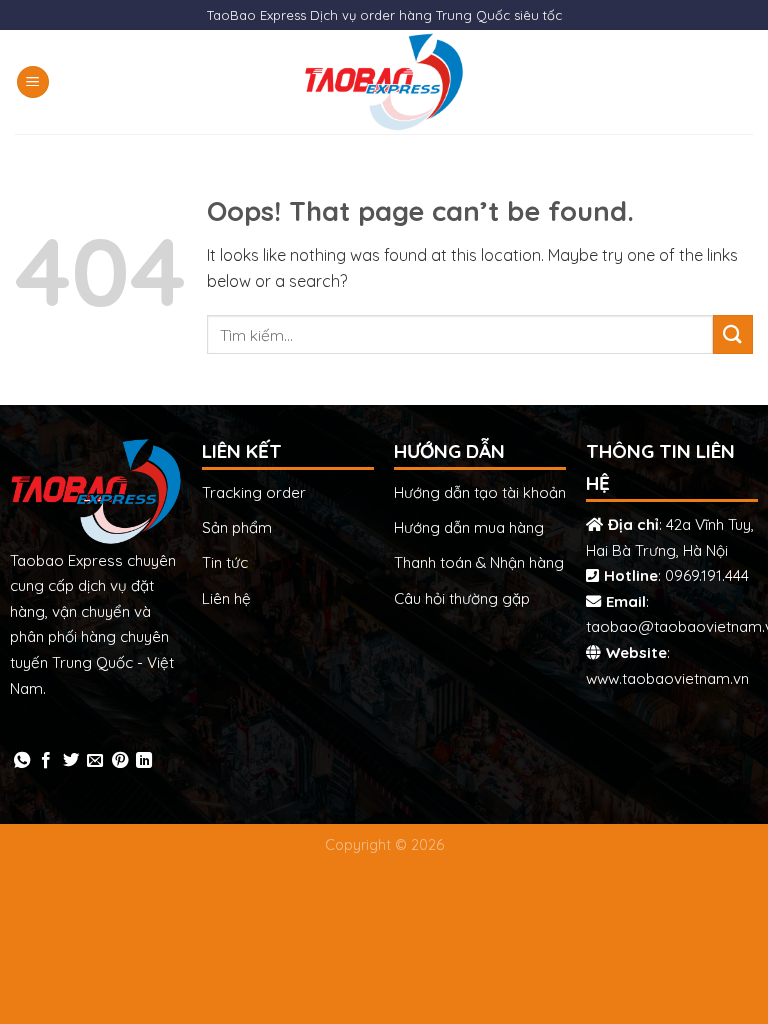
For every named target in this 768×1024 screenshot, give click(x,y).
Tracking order (254, 492)
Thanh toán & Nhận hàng (479, 562)
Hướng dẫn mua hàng (469, 527)
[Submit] (733, 334)
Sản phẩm (237, 527)
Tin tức (225, 562)
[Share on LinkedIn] (144, 761)
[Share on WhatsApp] (22, 761)
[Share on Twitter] (71, 761)
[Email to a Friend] (95, 761)
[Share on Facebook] (46, 761)
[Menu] (33, 82)
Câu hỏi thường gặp (462, 598)
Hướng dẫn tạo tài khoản (480, 492)
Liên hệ (226, 598)
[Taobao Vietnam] (384, 82)
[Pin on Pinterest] (120, 761)
